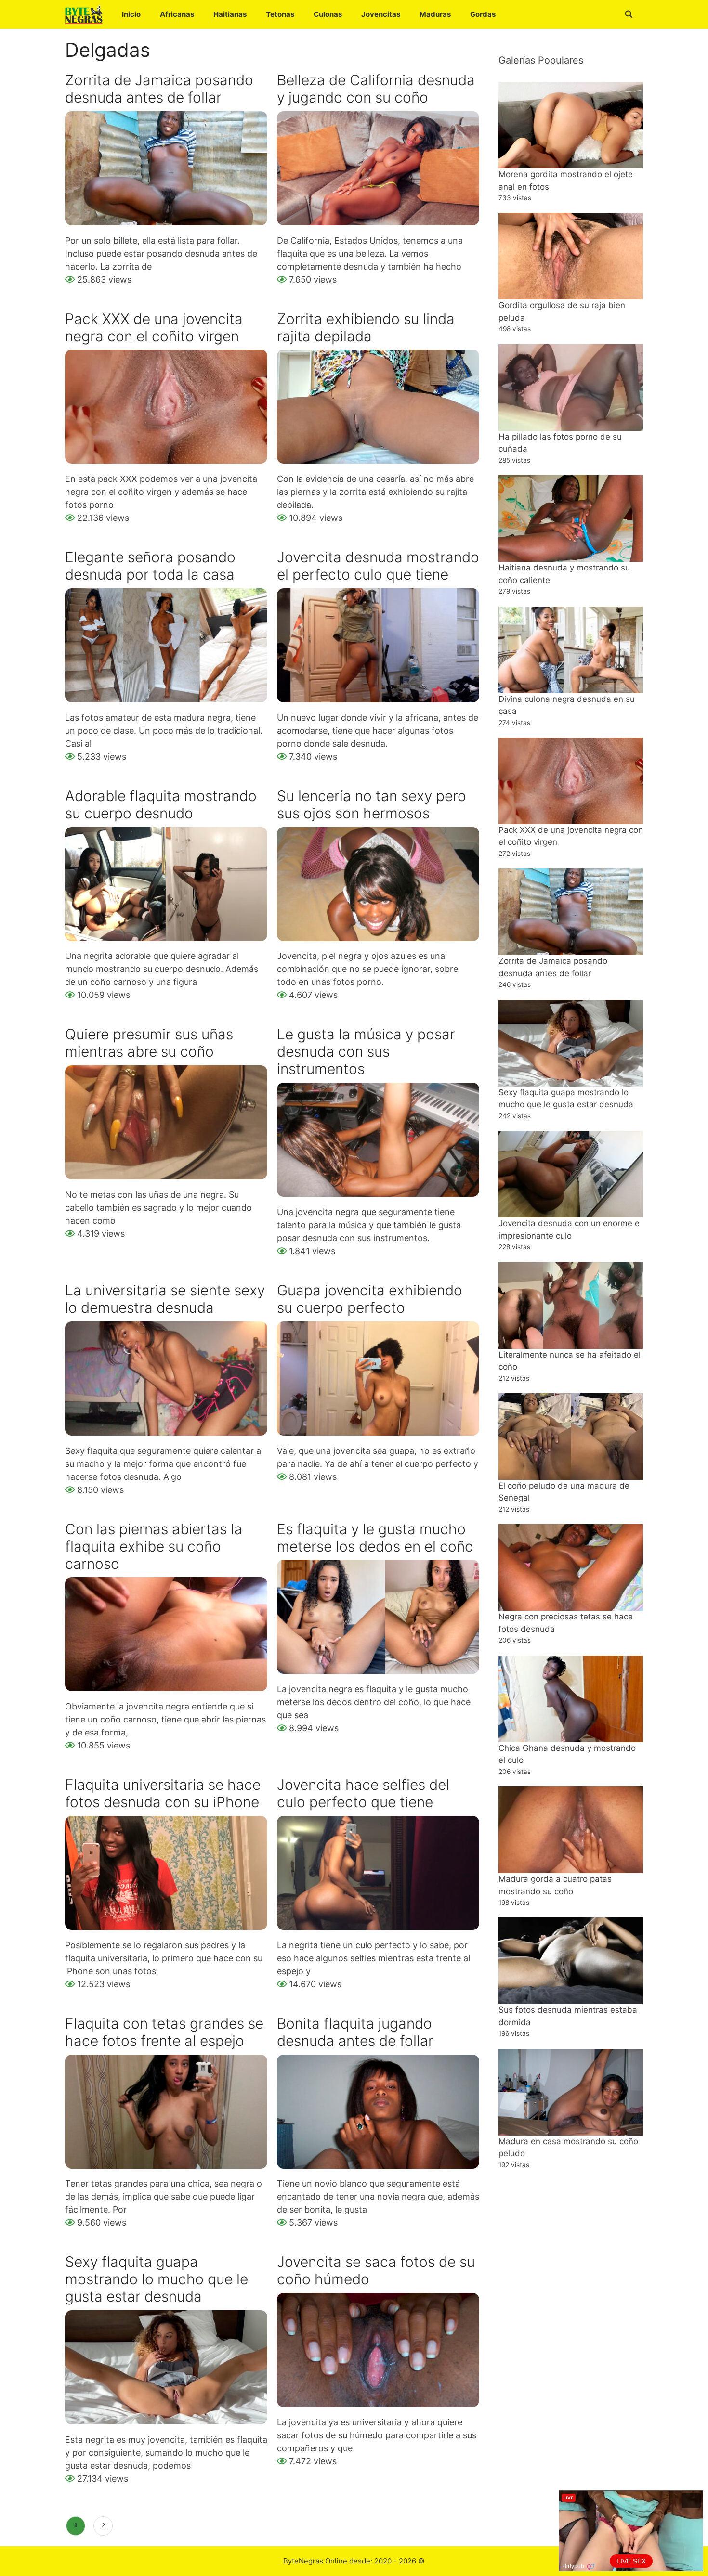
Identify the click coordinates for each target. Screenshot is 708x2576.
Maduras (435, 14)
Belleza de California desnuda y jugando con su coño (376, 89)
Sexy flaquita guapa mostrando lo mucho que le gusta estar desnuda (157, 2279)
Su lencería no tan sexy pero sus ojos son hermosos (372, 804)
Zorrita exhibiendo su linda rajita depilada (366, 327)
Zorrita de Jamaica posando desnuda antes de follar (159, 89)
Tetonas (280, 14)
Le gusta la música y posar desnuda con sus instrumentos (366, 1051)
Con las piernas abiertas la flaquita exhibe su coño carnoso (154, 1546)
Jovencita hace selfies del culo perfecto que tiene (363, 1793)
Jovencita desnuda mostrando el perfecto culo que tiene (378, 566)
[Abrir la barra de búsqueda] (629, 14)
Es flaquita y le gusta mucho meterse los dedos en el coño (375, 1538)
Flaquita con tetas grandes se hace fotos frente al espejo (164, 2032)
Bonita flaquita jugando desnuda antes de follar (355, 2032)
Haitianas (230, 14)
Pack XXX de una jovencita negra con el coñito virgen (154, 327)
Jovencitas (381, 14)
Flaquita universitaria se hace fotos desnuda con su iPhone (163, 1793)
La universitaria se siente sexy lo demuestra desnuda (165, 1299)
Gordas (483, 14)
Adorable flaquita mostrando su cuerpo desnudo (161, 804)
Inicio (131, 14)
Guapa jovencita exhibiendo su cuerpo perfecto (370, 1299)
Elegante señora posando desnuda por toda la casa (150, 566)
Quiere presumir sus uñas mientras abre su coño (149, 1043)
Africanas (177, 14)
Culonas (328, 14)
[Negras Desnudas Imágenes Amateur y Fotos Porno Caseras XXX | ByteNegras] (86, 14)
